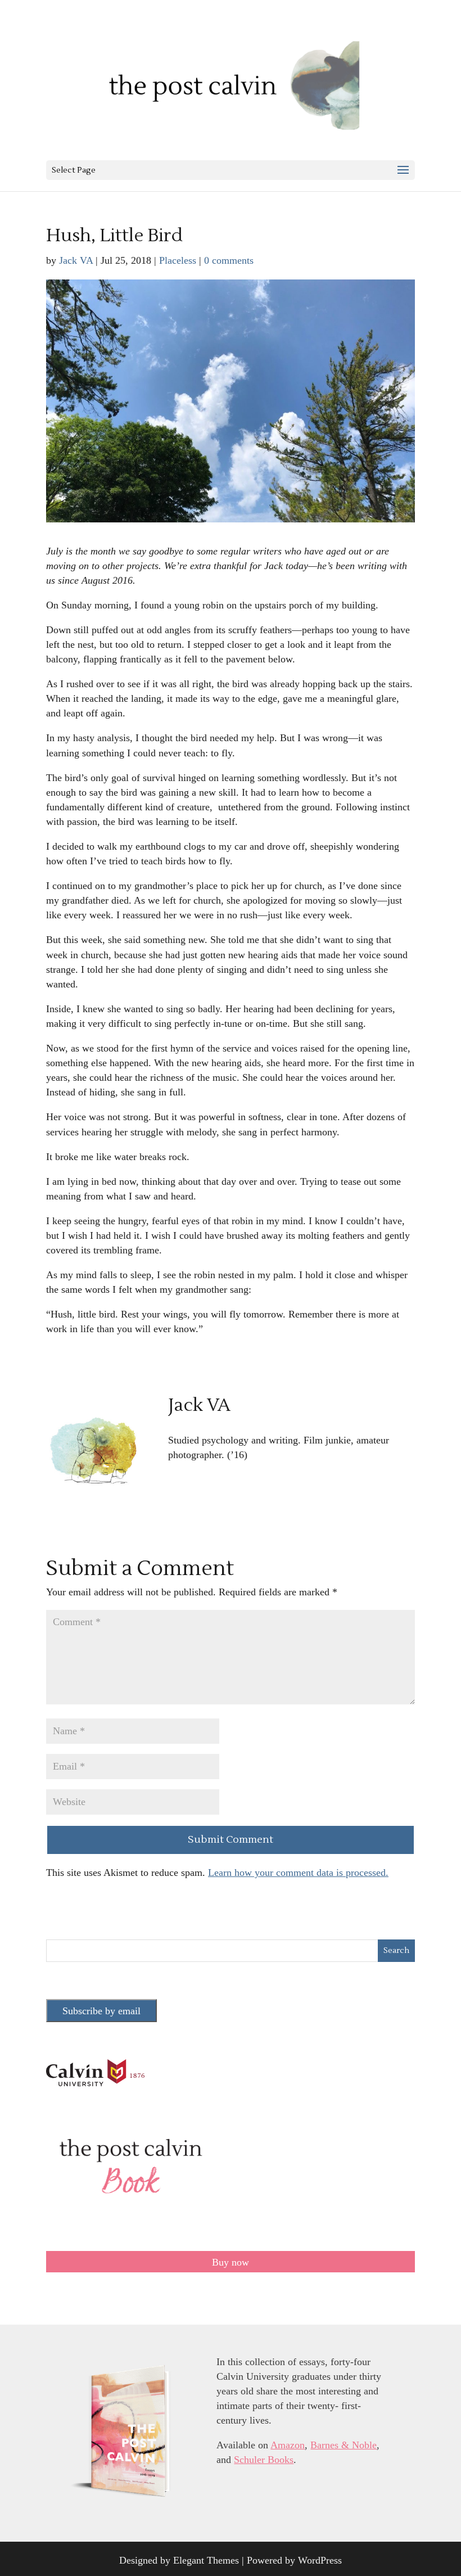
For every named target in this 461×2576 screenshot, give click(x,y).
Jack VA (76, 260)
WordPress (320, 2560)
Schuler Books (264, 2460)
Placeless (178, 260)
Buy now (231, 2262)
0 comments (229, 260)
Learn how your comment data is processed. (298, 1873)
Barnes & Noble (344, 2445)
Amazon (288, 2445)
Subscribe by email (101, 2011)
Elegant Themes (206, 2560)
